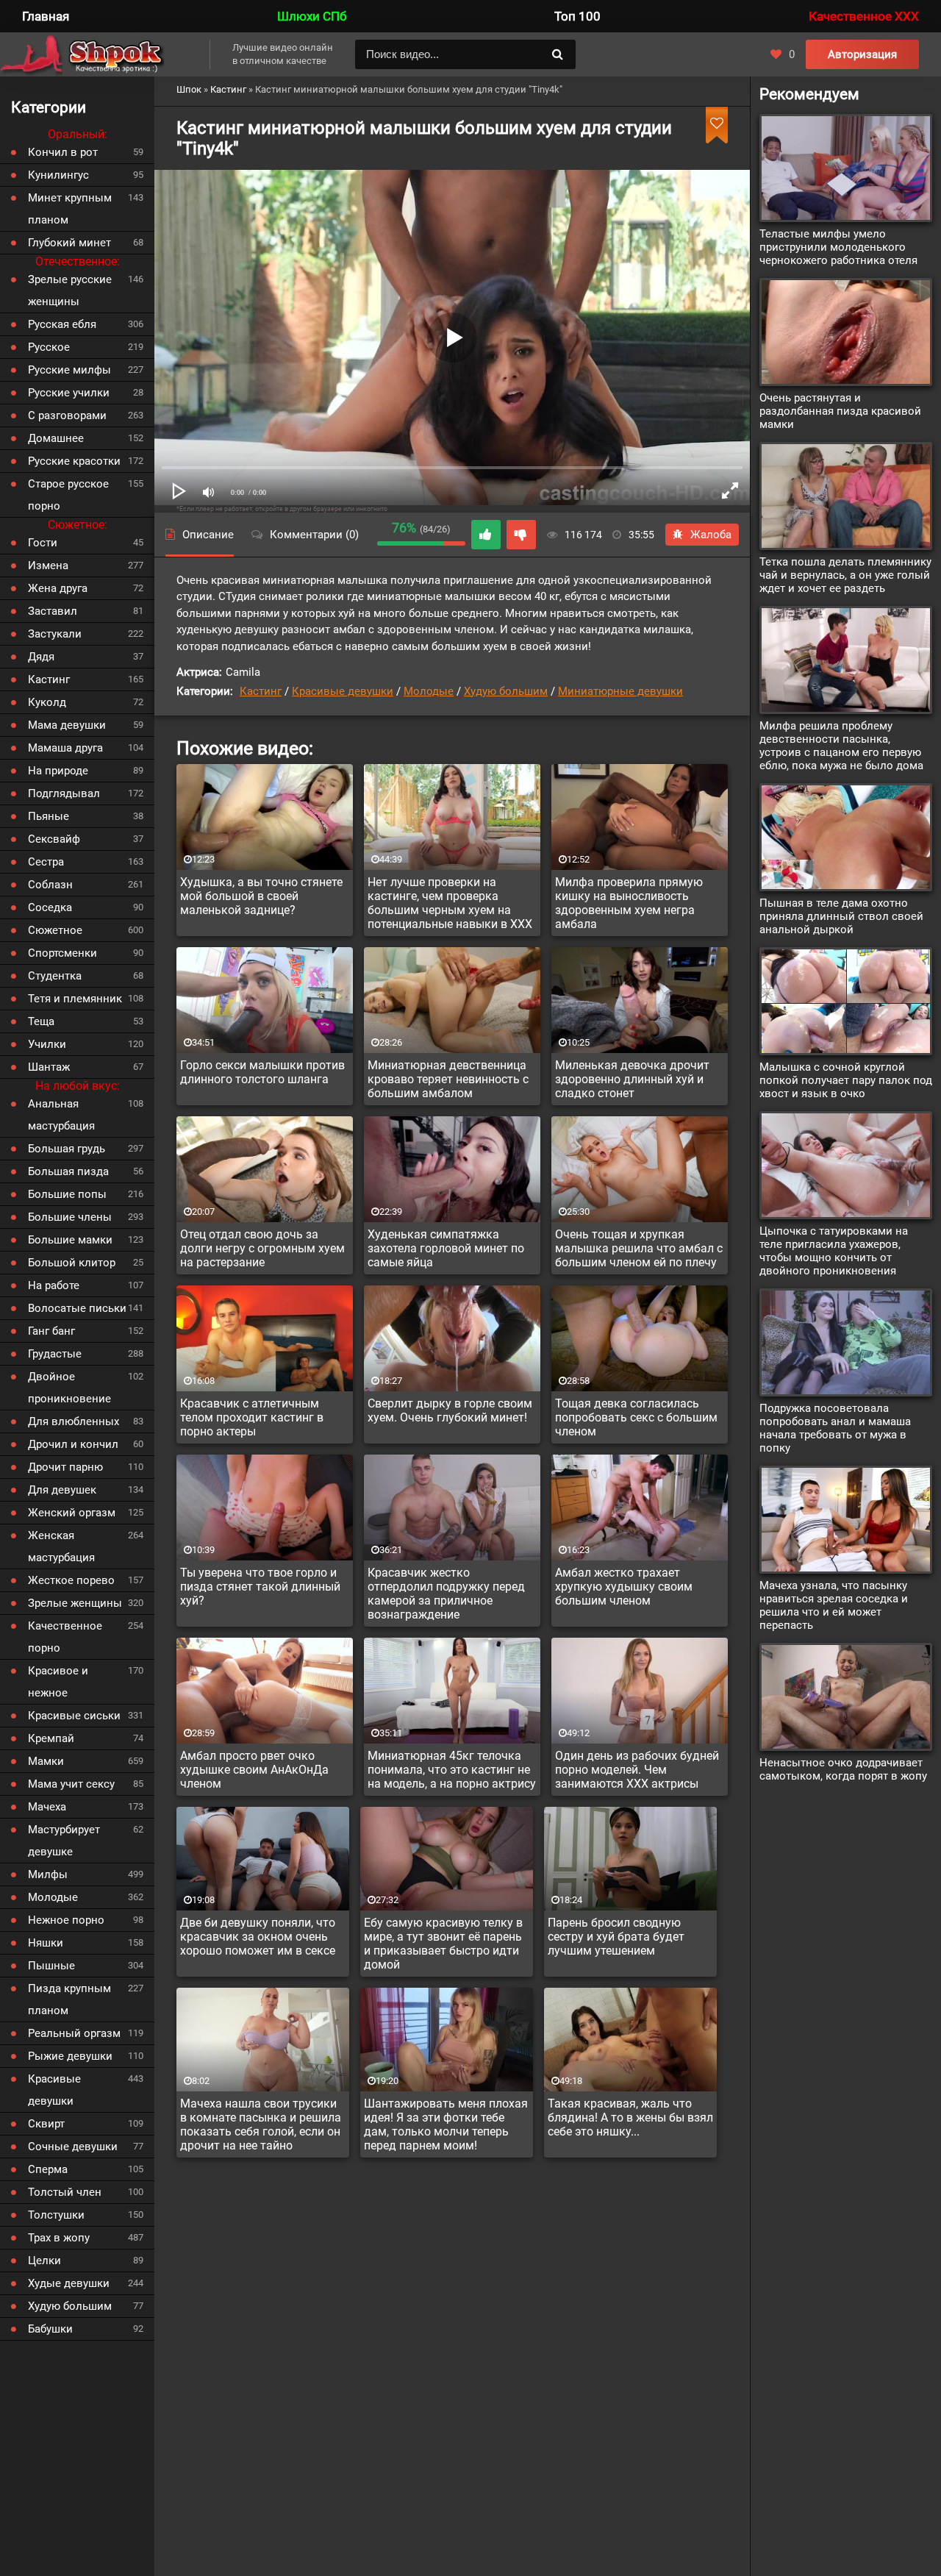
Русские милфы (69, 370)
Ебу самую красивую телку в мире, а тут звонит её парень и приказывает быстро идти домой (443, 1944)
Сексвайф (54, 839)
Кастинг (261, 691)
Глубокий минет (69, 243)
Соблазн (50, 885)
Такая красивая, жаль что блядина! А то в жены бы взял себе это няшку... (630, 2117)
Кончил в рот (63, 152)
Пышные (51, 1966)
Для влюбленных (74, 1421)
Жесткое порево (71, 1580)
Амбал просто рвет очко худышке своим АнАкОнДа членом (254, 1770)
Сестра (46, 862)
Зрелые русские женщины (70, 290)
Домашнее (56, 438)
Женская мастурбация (61, 1546)
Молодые (429, 691)
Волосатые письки (77, 1308)
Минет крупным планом (70, 209)
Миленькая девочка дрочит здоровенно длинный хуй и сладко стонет (632, 1079)
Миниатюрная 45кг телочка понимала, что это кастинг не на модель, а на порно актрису (452, 1770)
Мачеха (47, 1807)
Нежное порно (66, 1920)
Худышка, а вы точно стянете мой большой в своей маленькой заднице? (261, 896)
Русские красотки (74, 461)
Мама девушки (67, 725)
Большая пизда (68, 1171)
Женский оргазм (72, 1513)
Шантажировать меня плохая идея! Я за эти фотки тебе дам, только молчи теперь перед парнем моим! (446, 2124)
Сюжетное (55, 930)
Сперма (48, 2169)
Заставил (53, 611)
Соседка (50, 907)
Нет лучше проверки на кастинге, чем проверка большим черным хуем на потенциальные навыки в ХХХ (450, 903)
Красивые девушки (343, 691)
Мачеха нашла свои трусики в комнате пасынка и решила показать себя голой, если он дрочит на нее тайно (261, 2124)
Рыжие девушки (70, 2056)
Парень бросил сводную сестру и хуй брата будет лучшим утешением (616, 1937)
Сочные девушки (73, 2147)
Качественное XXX (864, 16)
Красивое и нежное (58, 1682)
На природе (58, 771)
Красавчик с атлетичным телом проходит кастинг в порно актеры (252, 1417)
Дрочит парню (65, 1467)
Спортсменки (62, 953)
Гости (43, 543)
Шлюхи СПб (312, 16)
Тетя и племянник (75, 999)
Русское (49, 347)
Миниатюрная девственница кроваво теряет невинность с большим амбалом (448, 1079)
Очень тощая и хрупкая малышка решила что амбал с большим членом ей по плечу (639, 1248)
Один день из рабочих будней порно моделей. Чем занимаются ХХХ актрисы (637, 1770)
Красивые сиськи (74, 1716)
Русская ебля (62, 324)
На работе (54, 1285)
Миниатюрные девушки (620, 691)
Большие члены (70, 1217)
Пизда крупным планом (69, 1999)
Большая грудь (67, 1149)
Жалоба (711, 535)
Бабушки (50, 2329)
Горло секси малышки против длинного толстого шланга (262, 1072)
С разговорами (67, 415)
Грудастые (55, 1354)
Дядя (41, 657)
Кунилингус (58, 175)
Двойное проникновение (69, 1388)
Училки (47, 1044)
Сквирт (46, 2124)
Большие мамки (70, 1240)
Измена (48, 565)
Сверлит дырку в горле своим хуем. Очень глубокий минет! (450, 1410)
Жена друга (58, 588)
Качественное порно (65, 1637)
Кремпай (51, 1738)
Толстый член (65, 2192)
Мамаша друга (65, 748)
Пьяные (49, 816)
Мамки (46, 1761)
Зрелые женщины (75, 1603)
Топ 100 (577, 16)
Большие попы (67, 1194)
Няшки (46, 1943)
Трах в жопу (59, 2238)
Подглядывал (64, 793)
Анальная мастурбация (61, 1115)
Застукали (55, 634)
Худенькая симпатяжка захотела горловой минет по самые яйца (446, 1248)
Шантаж (49, 1067)
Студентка (55, 976)
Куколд (47, 702)
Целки (44, 2261)
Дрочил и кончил (73, 1444)
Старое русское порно (68, 495)
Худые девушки (69, 2283)
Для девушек (62, 1490)
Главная (46, 16)
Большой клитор (72, 1263)
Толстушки (56, 2215)
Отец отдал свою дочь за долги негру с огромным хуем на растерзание (262, 1248)
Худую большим (506, 691)
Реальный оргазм (74, 2033)
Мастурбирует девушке (64, 1841)
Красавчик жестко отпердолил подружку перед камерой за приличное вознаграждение (446, 1594)
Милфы (48, 1874)
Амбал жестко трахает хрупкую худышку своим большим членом (624, 1587)
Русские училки (69, 393)
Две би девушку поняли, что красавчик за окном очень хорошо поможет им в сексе (258, 1937)
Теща (41, 1021)
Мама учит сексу (71, 1784)
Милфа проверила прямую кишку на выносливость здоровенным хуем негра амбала (629, 903)
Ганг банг (51, 1331)
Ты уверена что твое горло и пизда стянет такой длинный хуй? (260, 1587)
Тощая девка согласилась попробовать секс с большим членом (636, 1417)
